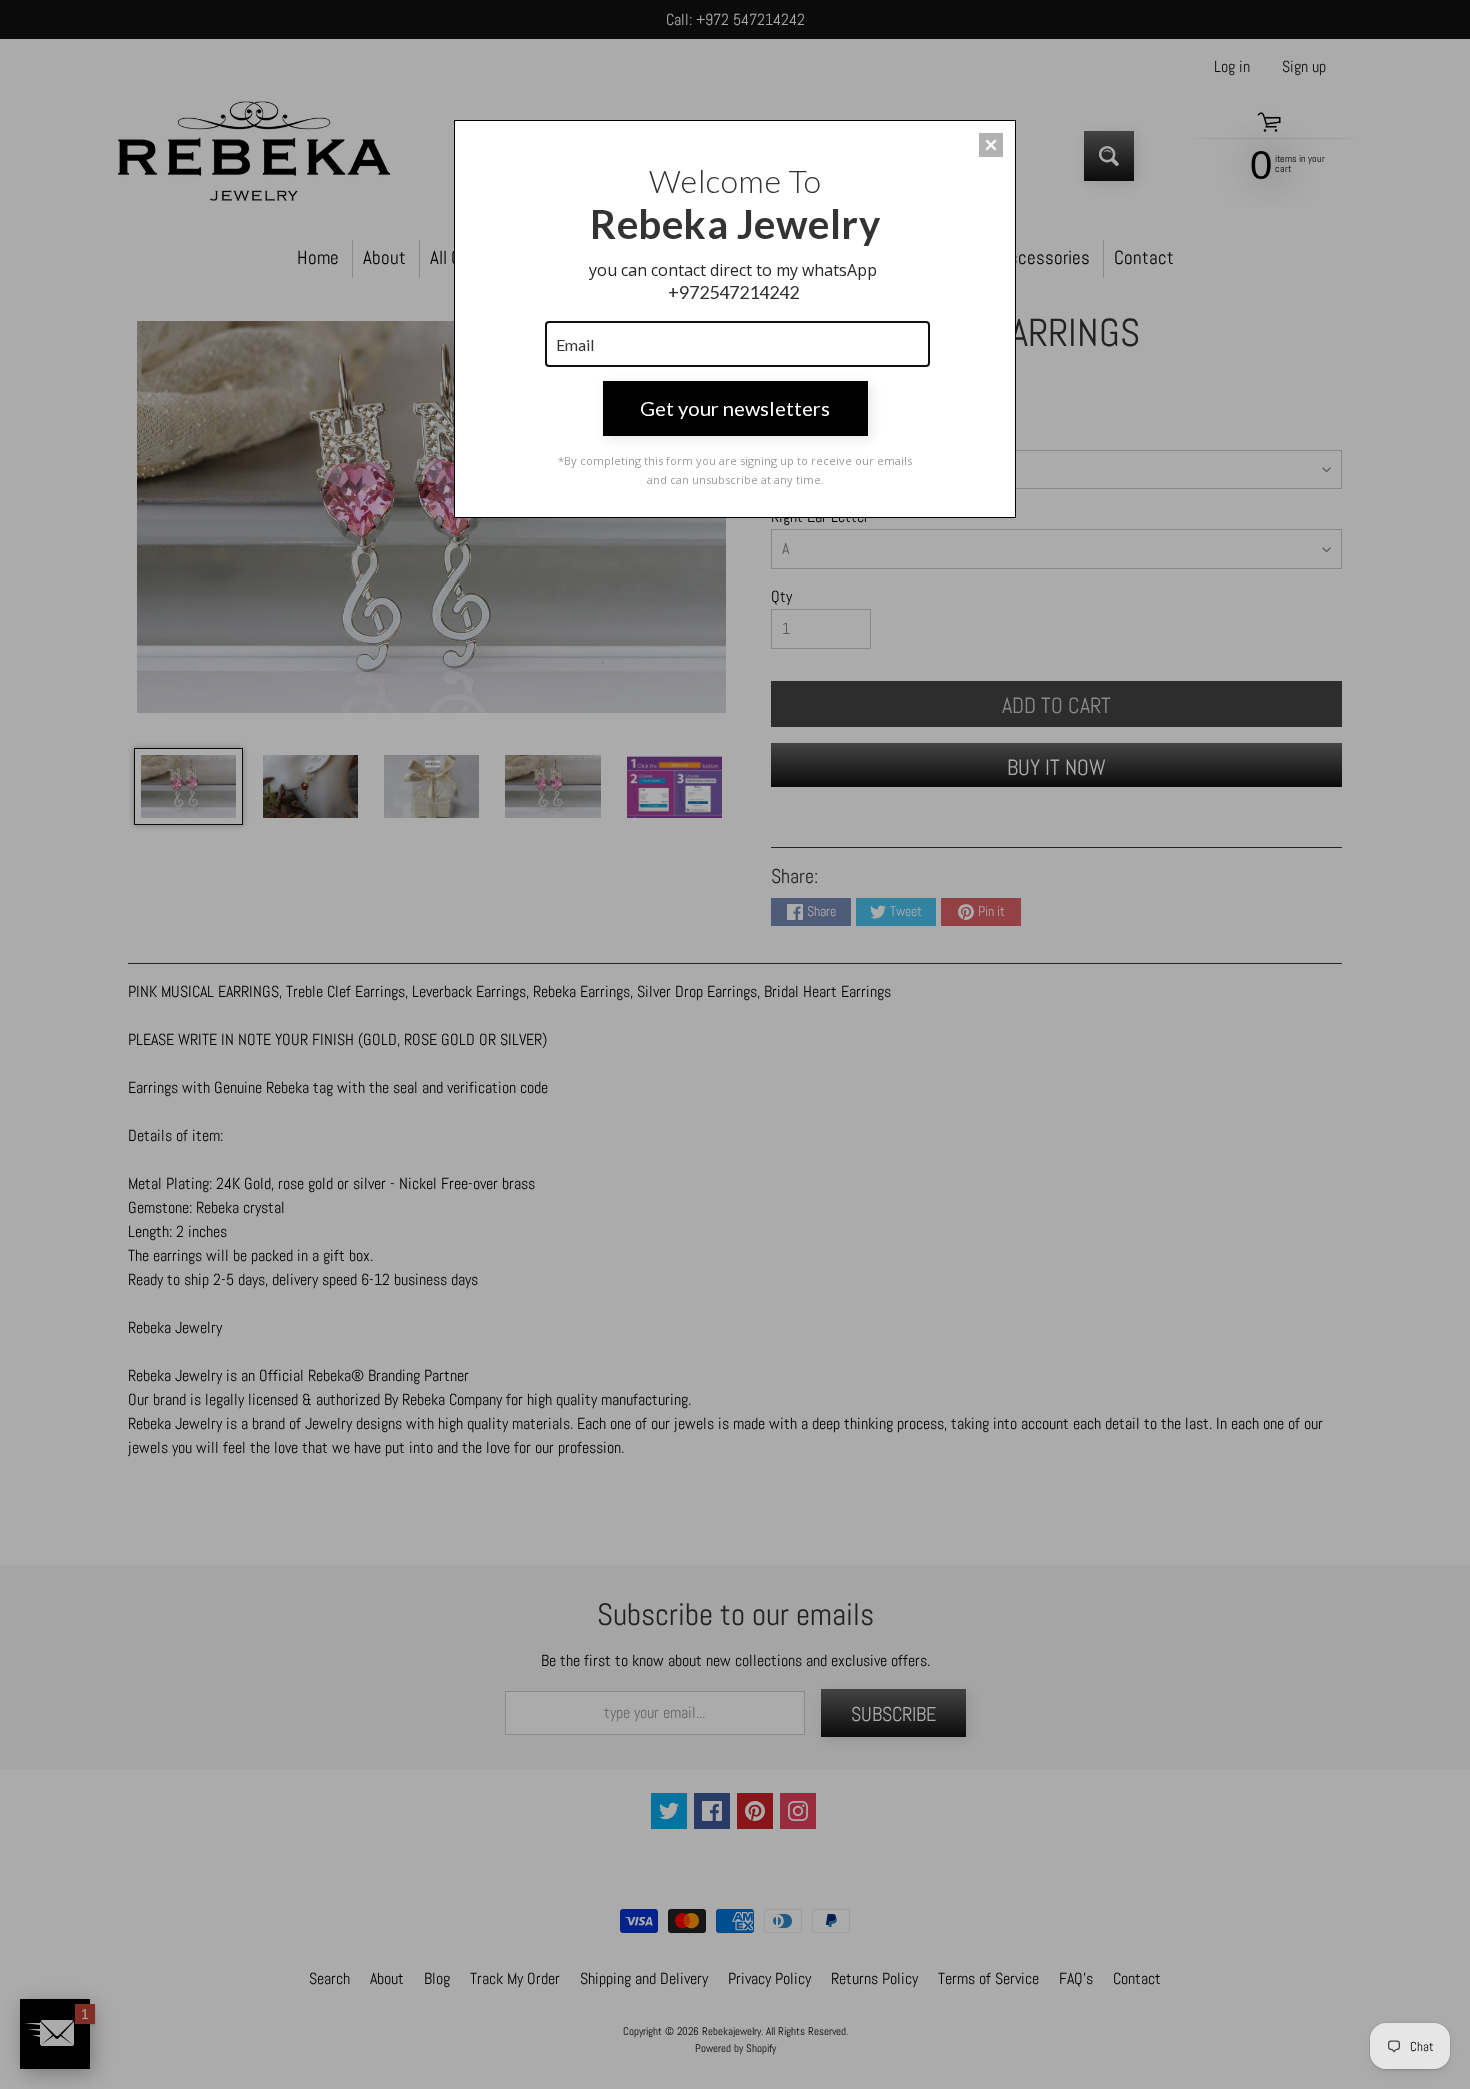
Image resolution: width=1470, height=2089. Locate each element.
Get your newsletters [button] (735, 408)
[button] (991, 145)
